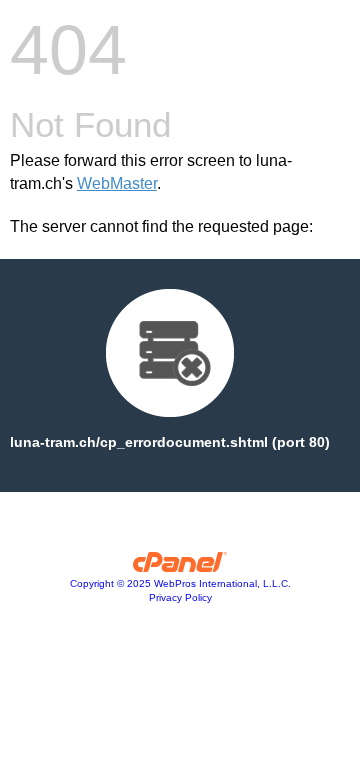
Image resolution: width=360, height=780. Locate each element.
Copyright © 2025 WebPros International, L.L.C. (180, 583)
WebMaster (117, 183)
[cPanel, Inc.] (180, 567)
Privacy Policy (180, 597)
